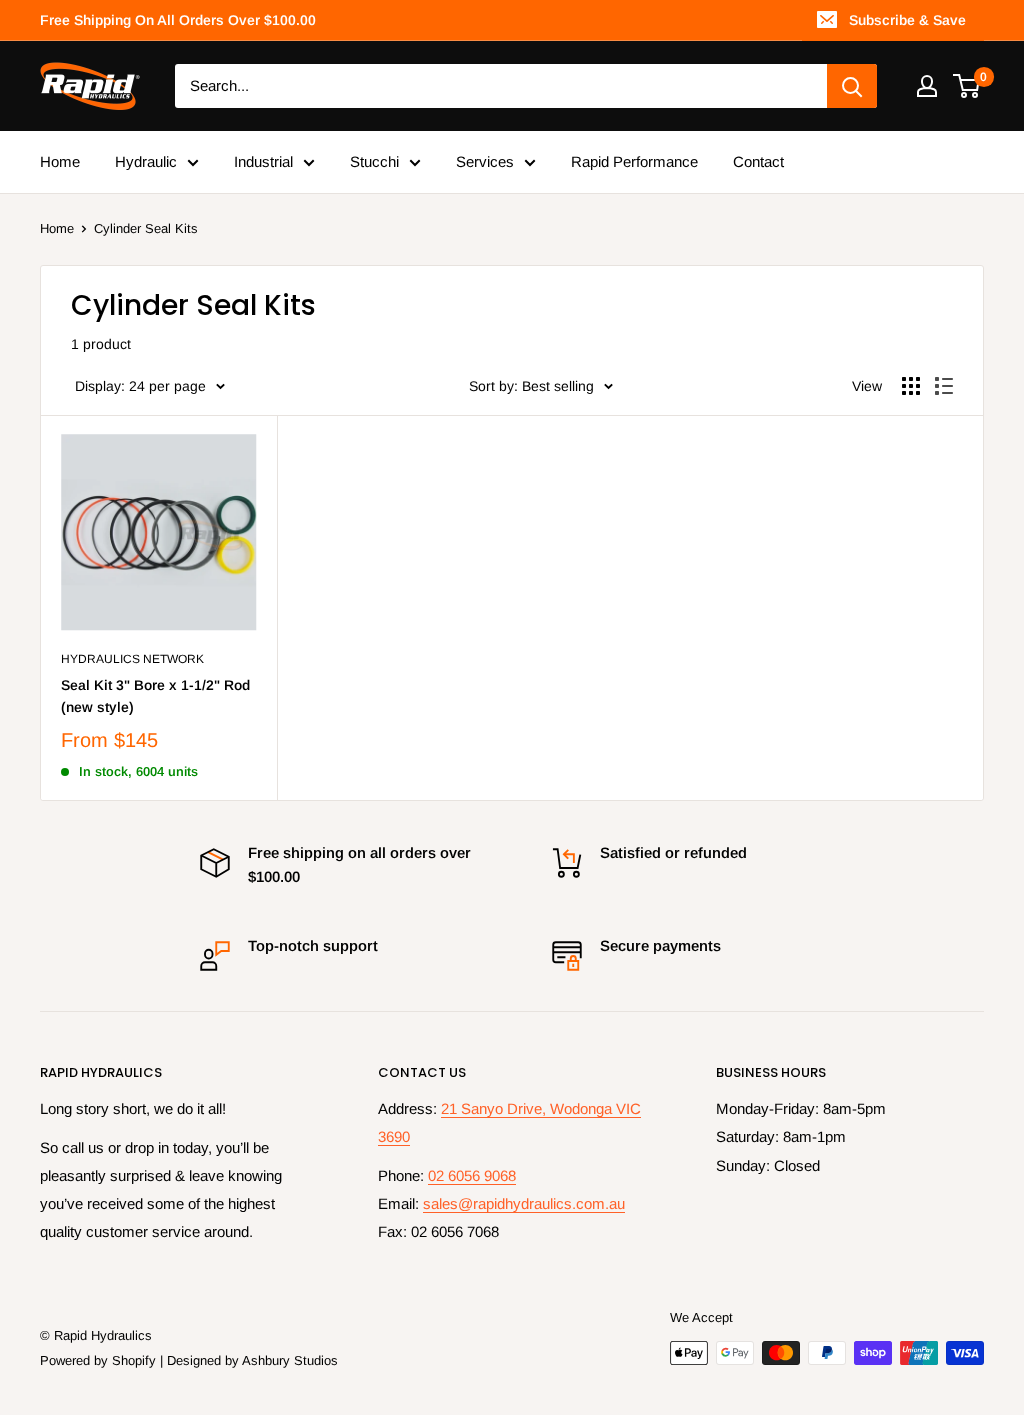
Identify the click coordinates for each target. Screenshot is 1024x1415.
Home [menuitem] (60, 161)
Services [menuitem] (485, 161)
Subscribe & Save (907, 20)
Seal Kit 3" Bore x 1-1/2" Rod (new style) (155, 696)
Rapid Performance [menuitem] (634, 161)
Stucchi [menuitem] (374, 161)
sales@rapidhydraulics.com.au (524, 1203)
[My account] (927, 86)
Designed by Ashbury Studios (252, 1360)
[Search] (852, 86)
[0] (967, 86)
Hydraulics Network (132, 659)
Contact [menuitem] (758, 161)
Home (57, 228)
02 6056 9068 (472, 1175)
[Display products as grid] (911, 386)
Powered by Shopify (98, 1360)
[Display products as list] (944, 386)
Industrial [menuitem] (263, 161)
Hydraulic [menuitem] (146, 161)
